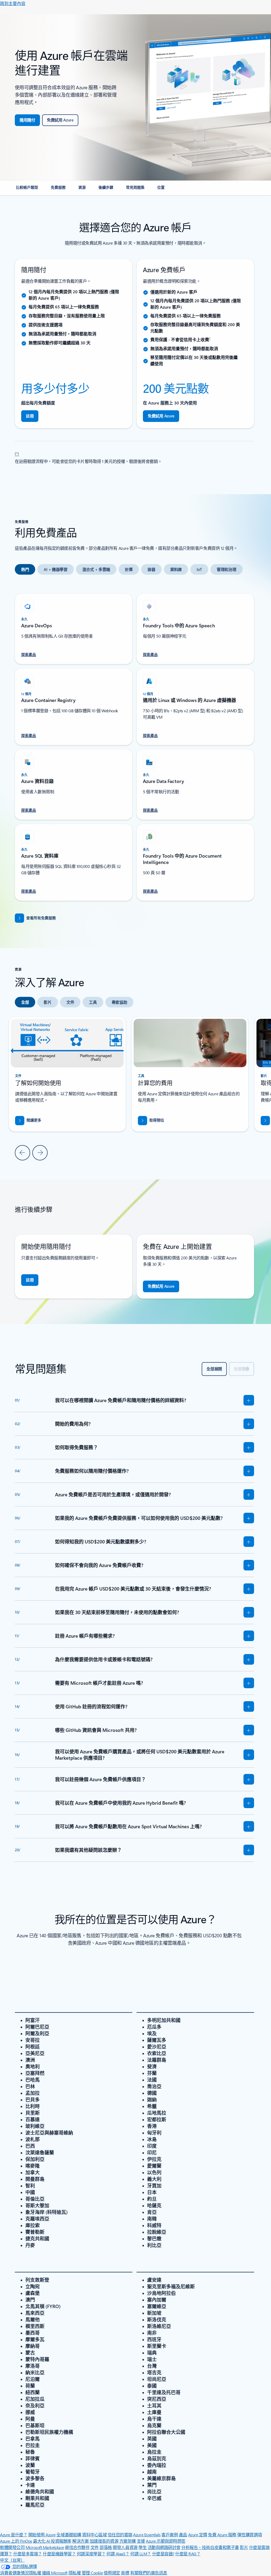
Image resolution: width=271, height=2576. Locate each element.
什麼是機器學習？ (59, 2554)
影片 (244, 2547)
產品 (183, 2535)
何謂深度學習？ (91, 2554)
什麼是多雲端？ (28, 2554)
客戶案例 (170, 2535)
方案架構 (128, 2541)
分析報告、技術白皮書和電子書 (210, 2547)
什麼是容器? (163, 2554)
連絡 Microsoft (55, 2573)
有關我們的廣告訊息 (149, 2573)
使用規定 (112, 2573)
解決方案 (80, 2541)
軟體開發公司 (12, 2547)
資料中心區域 (94, 2535)
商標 (125, 2573)
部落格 (106, 2547)
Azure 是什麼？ (14, 2535)
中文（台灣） (12, 2560)
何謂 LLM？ (141, 2554)
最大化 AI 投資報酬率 (52, 2541)
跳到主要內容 (13, 3)
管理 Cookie (92, 2573)
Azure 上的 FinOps (16, 2541)
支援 (141, 2541)
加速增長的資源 (104, 2541)
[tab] (25, 569)
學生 (143, 2547)
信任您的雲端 (120, 2535)
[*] (17, 453)
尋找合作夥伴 (77, 2547)
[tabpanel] (134, 744)
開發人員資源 (125, 2547)
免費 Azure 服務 (222, 2535)
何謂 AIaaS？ (118, 2554)
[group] (190, 1074)
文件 (95, 2547)
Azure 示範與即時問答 (166, 2541)
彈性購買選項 (249, 2535)
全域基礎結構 (69, 2535)
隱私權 (75, 2573)
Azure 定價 (198, 2535)
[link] (27, 190)
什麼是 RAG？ (188, 2554)
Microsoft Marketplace (45, 2547)
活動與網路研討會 (164, 2547)
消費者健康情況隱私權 (21, 2573)
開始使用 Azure (42, 2535)
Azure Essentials (147, 2535)
